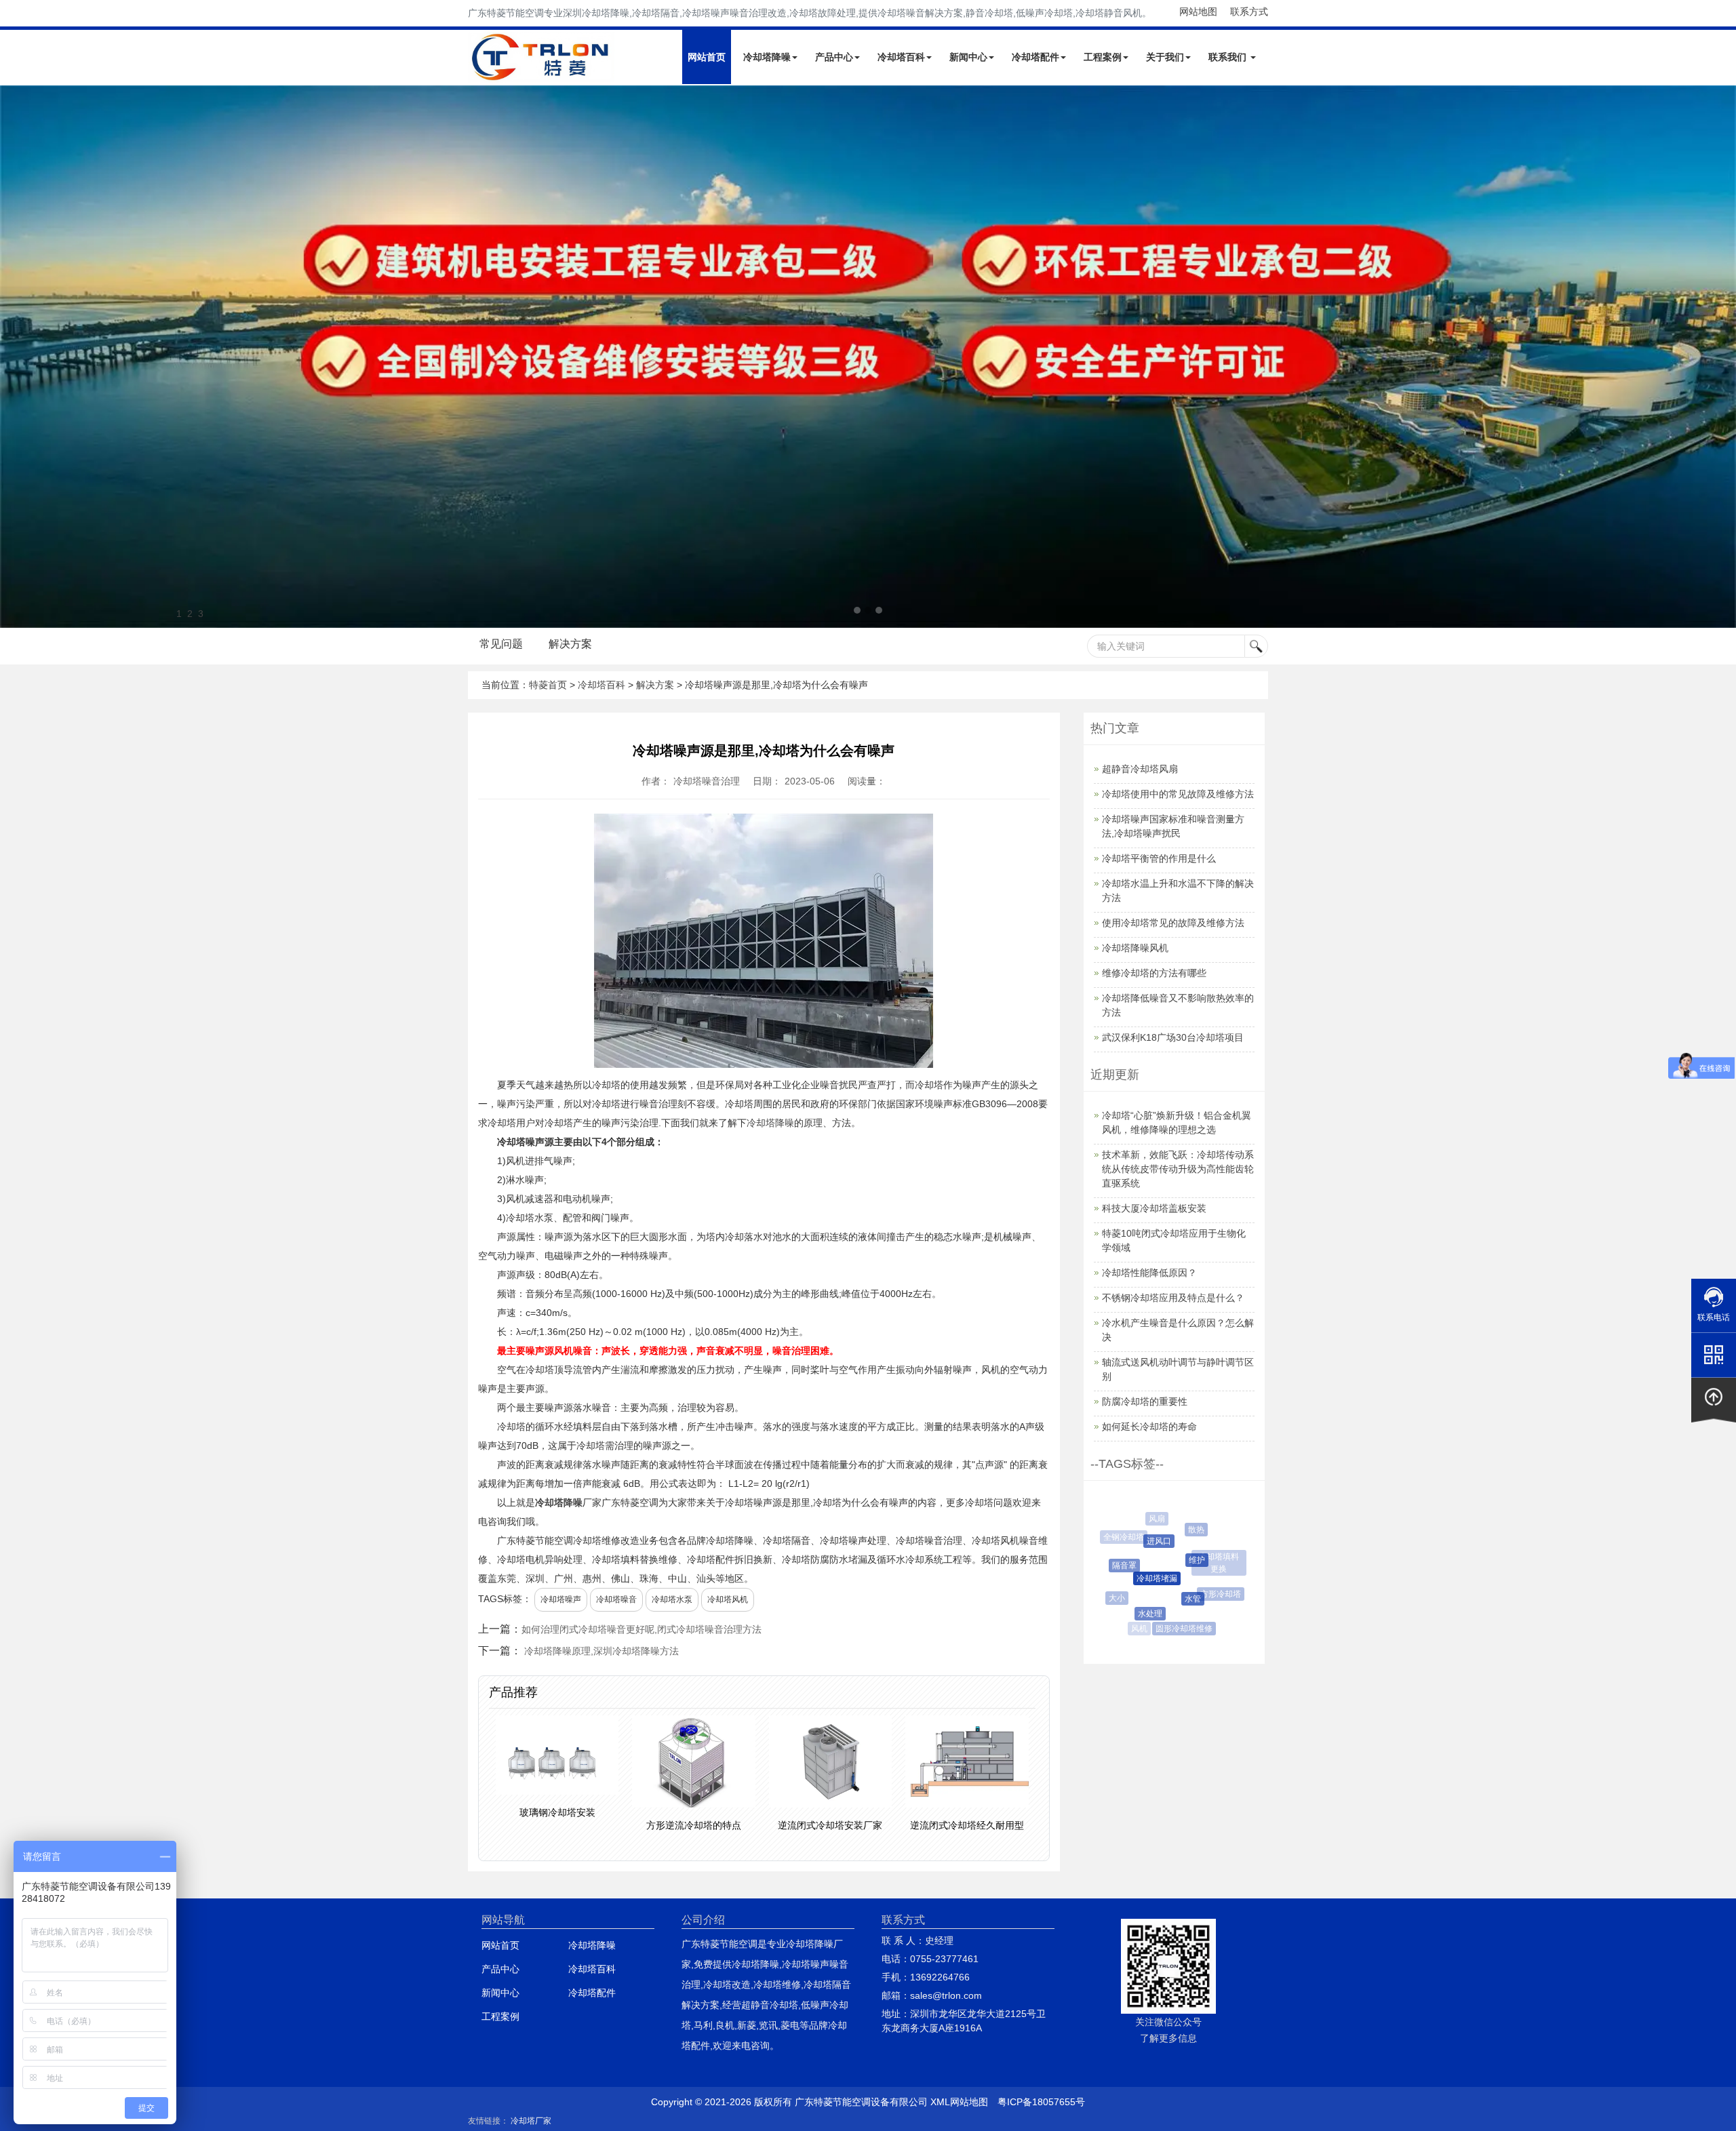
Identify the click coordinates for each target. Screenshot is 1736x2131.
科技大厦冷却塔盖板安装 (1154, 1208)
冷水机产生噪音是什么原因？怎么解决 (1178, 1330)
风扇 (1150, 1519)
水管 (1166, 1599)
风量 (1195, 1521)
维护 (1169, 1560)
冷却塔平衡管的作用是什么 (1159, 858)
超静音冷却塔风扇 (1140, 769)
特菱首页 (548, 685)
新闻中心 (968, 57)
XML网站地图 (959, 2102)
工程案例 (1103, 57)
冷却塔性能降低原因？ (1149, 1273)
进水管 (1207, 1619)
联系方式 (1249, 12)
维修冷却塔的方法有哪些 (1154, 973)
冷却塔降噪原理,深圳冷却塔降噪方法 (601, 1651)
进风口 (1137, 1541)
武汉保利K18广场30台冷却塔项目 (1173, 1037)
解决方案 (570, 644)
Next (14, 357)
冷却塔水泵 (672, 1599)
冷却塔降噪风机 (1135, 948)
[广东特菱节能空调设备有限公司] (541, 73)
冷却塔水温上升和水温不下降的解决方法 (1178, 891)
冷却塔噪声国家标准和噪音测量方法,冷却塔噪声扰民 (1173, 826)
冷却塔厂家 (531, 2121)
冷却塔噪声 (561, 1599)
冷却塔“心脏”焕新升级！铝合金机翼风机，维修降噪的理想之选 (1177, 1122)
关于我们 (1165, 57)
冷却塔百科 (901, 57)
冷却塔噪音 (616, 1599)
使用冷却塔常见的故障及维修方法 (1173, 923)
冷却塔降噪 (767, 57)
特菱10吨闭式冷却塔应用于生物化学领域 (1174, 1240)
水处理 (1131, 1614)
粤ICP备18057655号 (1041, 2102)
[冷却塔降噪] (868, 357)
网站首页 (707, 57)
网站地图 (1198, 12)
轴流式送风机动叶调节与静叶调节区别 (1178, 1369)
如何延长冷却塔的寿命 (1149, 1427)
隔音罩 (1110, 1566)
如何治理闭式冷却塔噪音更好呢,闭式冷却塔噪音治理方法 (642, 1629)
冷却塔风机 (728, 1599)
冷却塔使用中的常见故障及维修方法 (1178, 794)
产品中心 (834, 57)
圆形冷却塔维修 (1169, 1629)
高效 (1228, 1585)
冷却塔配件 (1035, 57)
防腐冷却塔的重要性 (1145, 1401)
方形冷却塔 (1202, 1594)
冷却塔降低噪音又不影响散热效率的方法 (1178, 1005)
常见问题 (501, 644)
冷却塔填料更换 (1208, 1557)
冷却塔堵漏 (1130, 1578)
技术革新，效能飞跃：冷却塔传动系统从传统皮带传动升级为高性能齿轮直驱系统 (1178, 1169)
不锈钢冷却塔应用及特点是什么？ (1173, 1298)
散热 (1180, 1530)
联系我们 (1229, 57)
